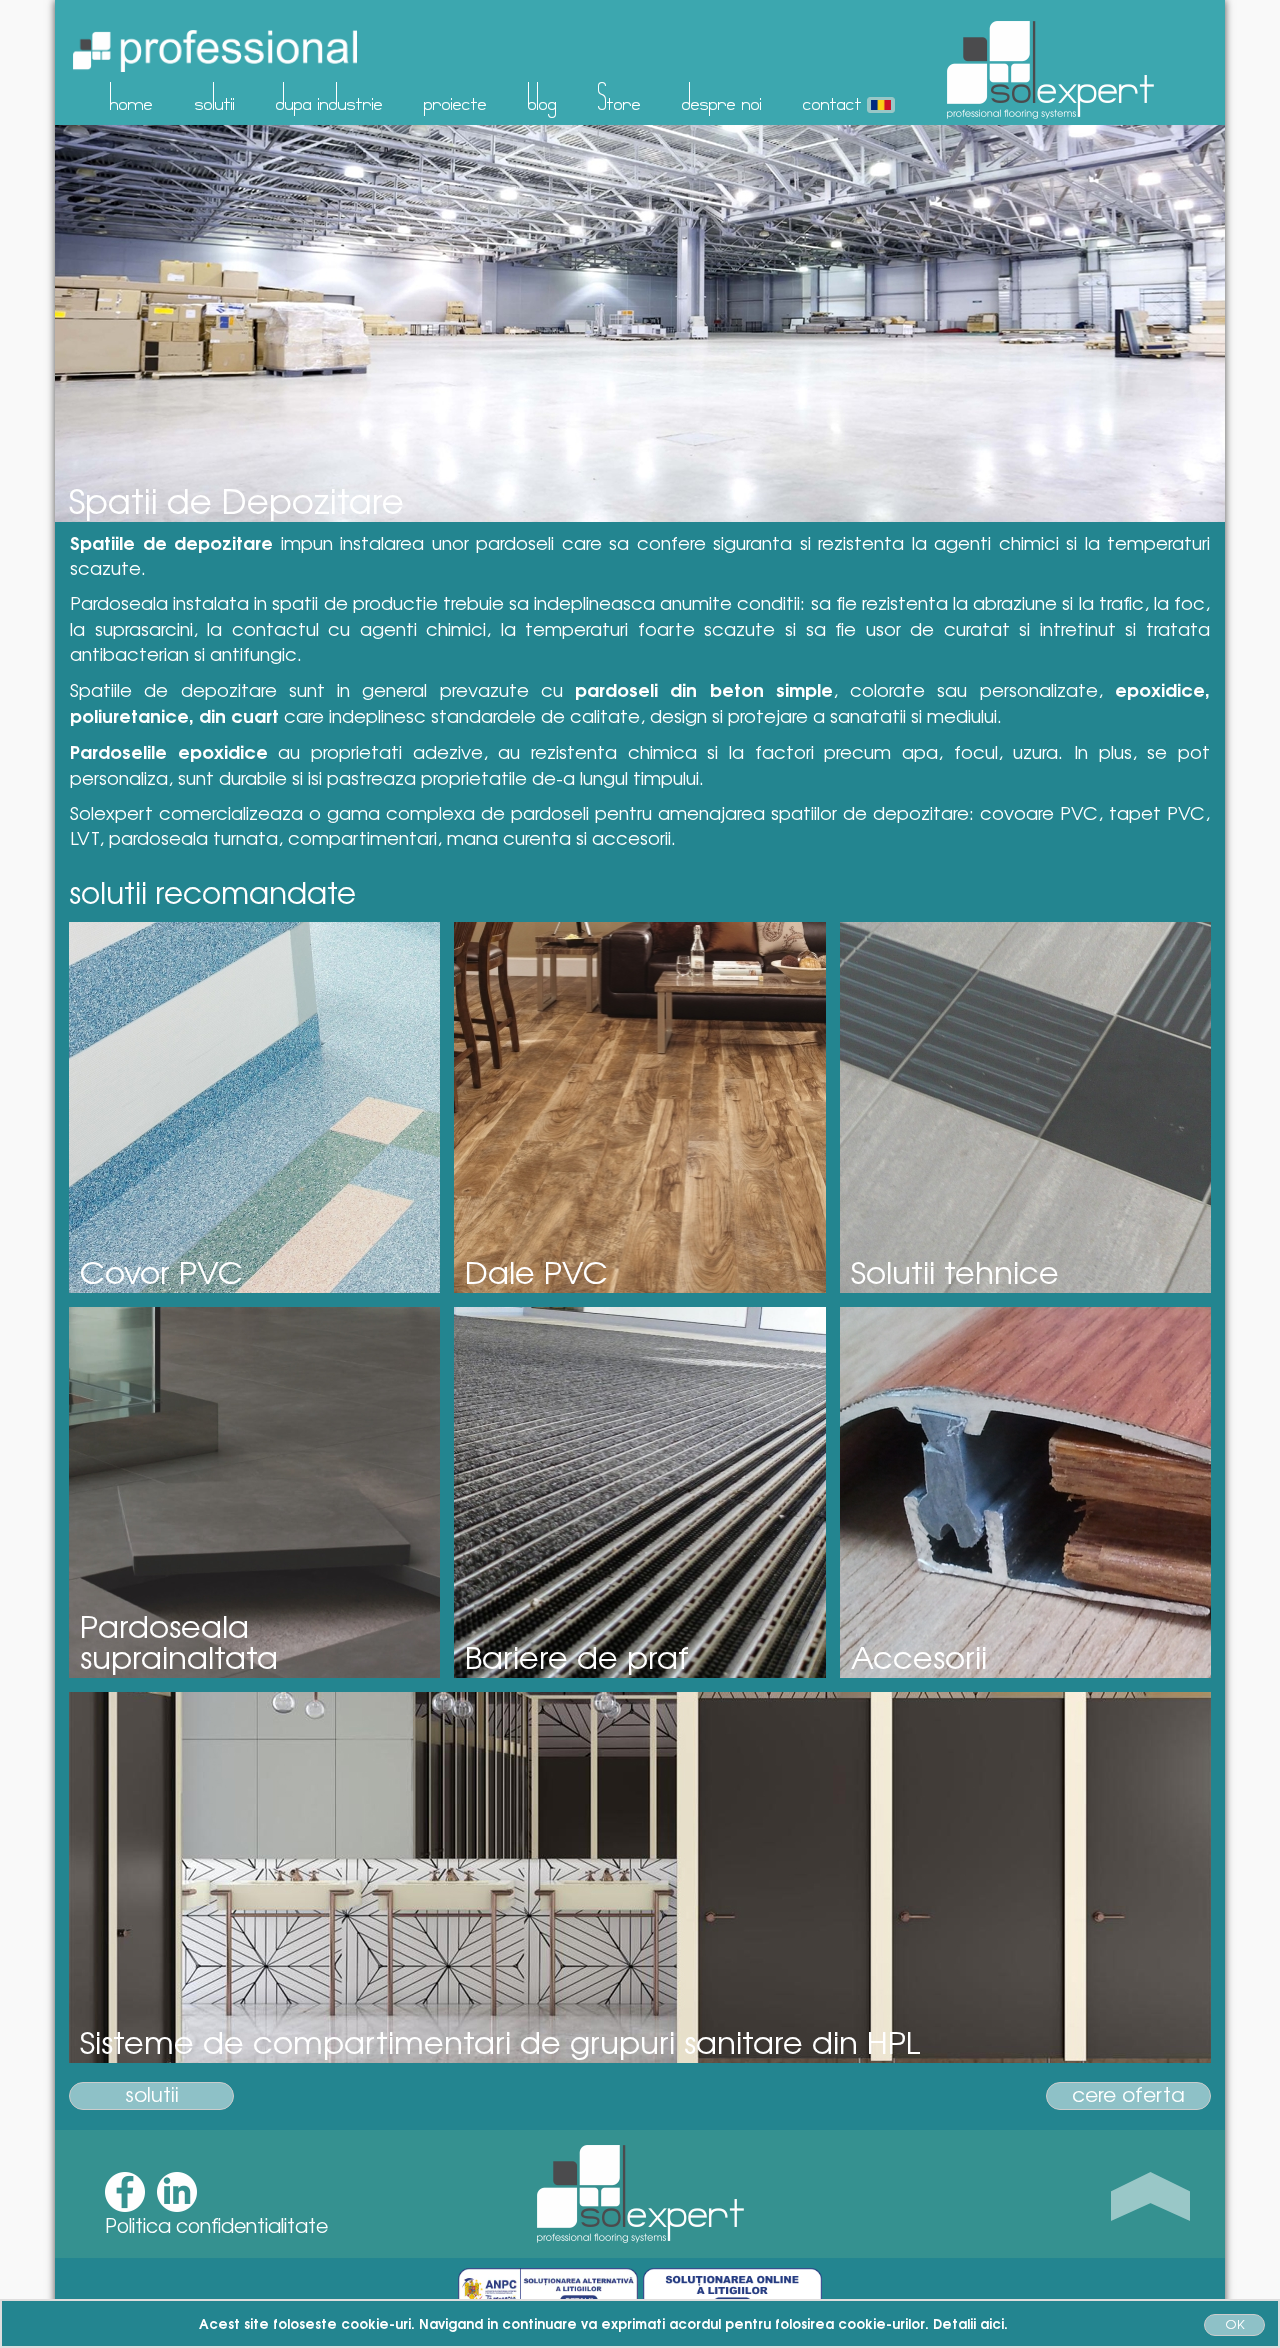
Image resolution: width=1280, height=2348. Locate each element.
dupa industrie (329, 97)
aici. (994, 2323)
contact (832, 97)
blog (542, 97)
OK (1235, 2323)
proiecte (455, 97)
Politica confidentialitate (216, 2225)
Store (619, 97)
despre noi (722, 97)
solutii (215, 97)
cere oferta (1128, 2095)
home (131, 97)
